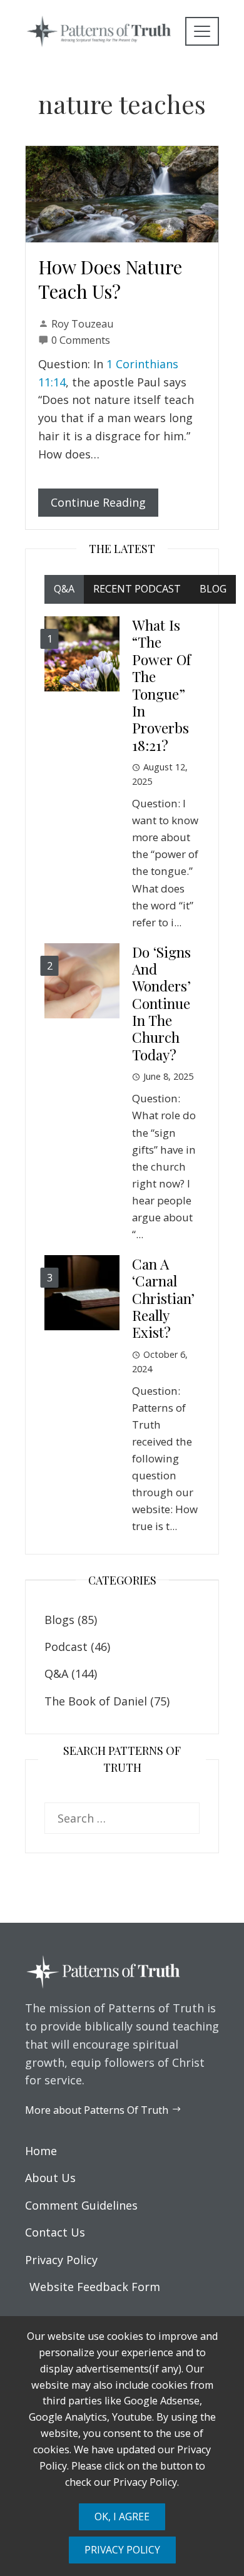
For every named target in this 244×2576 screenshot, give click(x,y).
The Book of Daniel (96, 1701)
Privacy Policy (122, 2550)
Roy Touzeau (82, 324)
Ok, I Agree (122, 2517)
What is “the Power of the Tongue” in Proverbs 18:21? (161, 685)
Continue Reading (98, 502)
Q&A (56, 1673)
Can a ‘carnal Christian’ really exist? (163, 1298)
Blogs (59, 1620)
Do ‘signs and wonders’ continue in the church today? (161, 1003)
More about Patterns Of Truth (97, 2110)
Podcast (66, 1647)
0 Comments (81, 340)
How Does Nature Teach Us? (110, 279)
